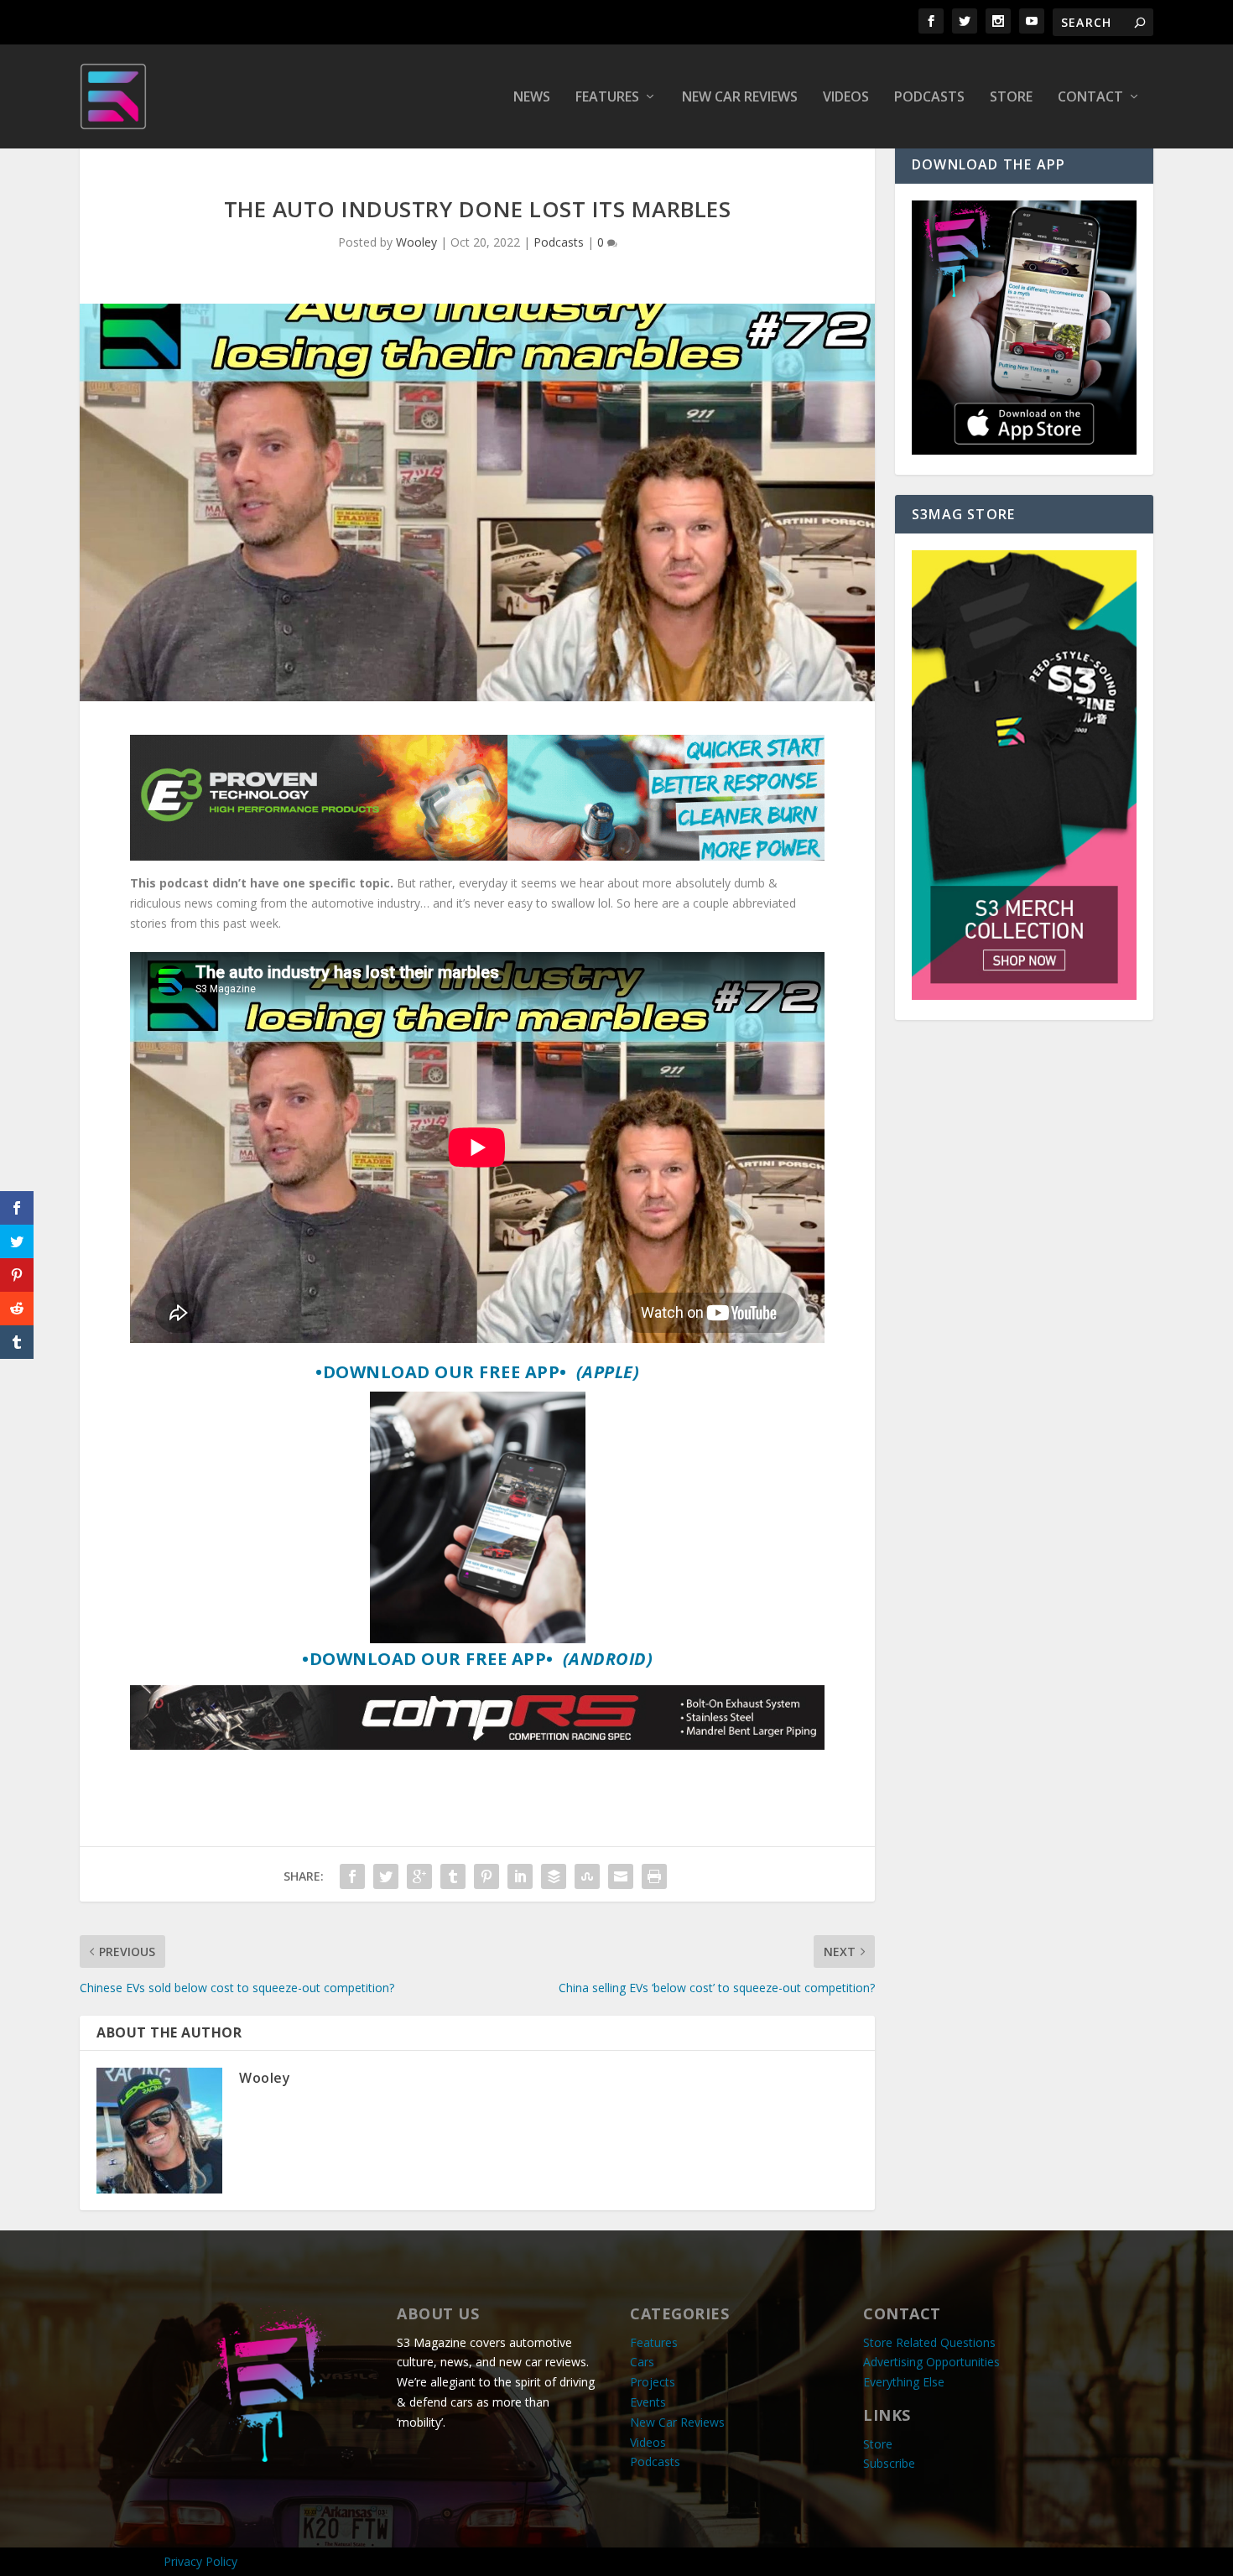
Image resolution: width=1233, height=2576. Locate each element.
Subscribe (889, 2463)
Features (607, 98)
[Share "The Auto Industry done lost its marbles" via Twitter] (386, 1876)
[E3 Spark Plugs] (477, 856)
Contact (1090, 98)
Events (648, 2402)
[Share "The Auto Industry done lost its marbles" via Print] (654, 1876)
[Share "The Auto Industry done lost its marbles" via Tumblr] (453, 1876)
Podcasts (929, 98)
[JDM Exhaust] (477, 1745)
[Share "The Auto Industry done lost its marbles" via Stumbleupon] (587, 1876)
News (532, 98)
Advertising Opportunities (931, 2362)
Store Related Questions (929, 2342)
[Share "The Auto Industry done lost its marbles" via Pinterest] (486, 1876)
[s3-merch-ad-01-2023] (1024, 995)
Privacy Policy (200, 2561)
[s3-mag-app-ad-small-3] (1024, 450)
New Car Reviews (740, 98)
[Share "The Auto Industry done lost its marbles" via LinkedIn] (520, 1876)
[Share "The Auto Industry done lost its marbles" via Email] (621, 1876)
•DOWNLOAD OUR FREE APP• (477, 1372)
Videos (846, 98)
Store (1011, 98)
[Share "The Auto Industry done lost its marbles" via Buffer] (554, 1876)
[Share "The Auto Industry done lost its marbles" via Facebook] (352, 1876)
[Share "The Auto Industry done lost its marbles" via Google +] (419, 1876)
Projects (653, 2382)
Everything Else (904, 2382)
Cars (642, 2362)
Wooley (416, 242)
